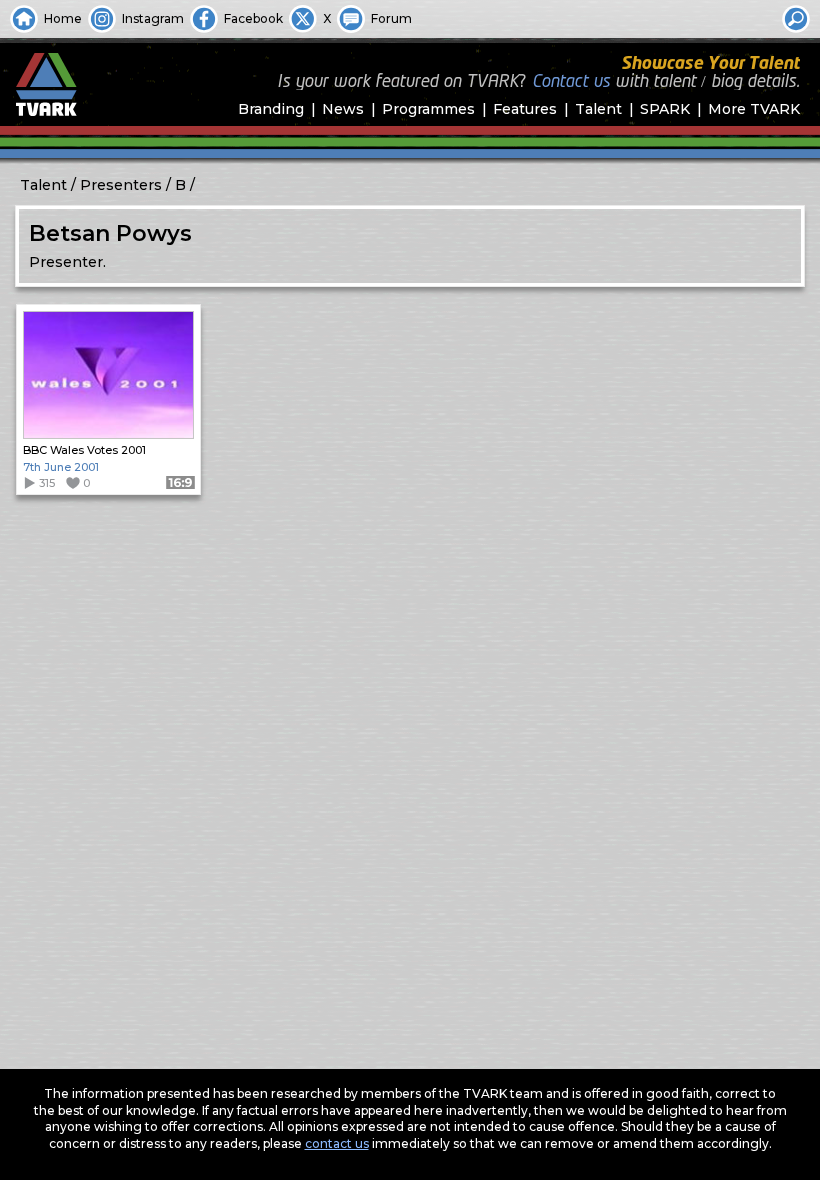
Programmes (428, 109)
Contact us (571, 82)
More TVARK (754, 109)
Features (525, 109)
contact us (337, 1143)
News (343, 109)
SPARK (665, 109)
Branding (271, 109)
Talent (598, 109)
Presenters (121, 185)
